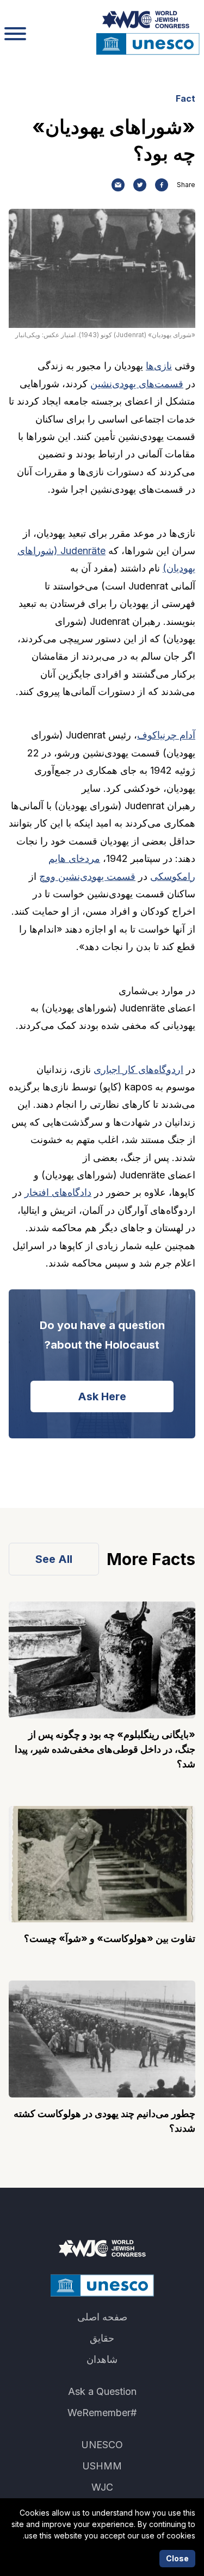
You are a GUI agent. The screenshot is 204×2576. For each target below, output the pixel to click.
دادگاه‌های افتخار (58, 1192)
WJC (102, 2487)
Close (177, 2558)
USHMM (102, 2466)
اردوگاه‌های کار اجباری (138, 1069)
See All (54, 1559)
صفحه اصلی (102, 2317)
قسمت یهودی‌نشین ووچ (87, 876)
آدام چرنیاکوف (166, 735)
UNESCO (102, 2445)
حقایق (102, 2338)
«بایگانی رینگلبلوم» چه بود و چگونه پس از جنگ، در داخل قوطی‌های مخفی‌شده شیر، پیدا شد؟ (105, 1749)
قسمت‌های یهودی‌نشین (137, 384)
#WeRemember (102, 2413)
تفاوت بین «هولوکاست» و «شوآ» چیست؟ (110, 1938)
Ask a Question (102, 2391)
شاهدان (102, 2359)
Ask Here (102, 1396)
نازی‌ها (159, 366)
